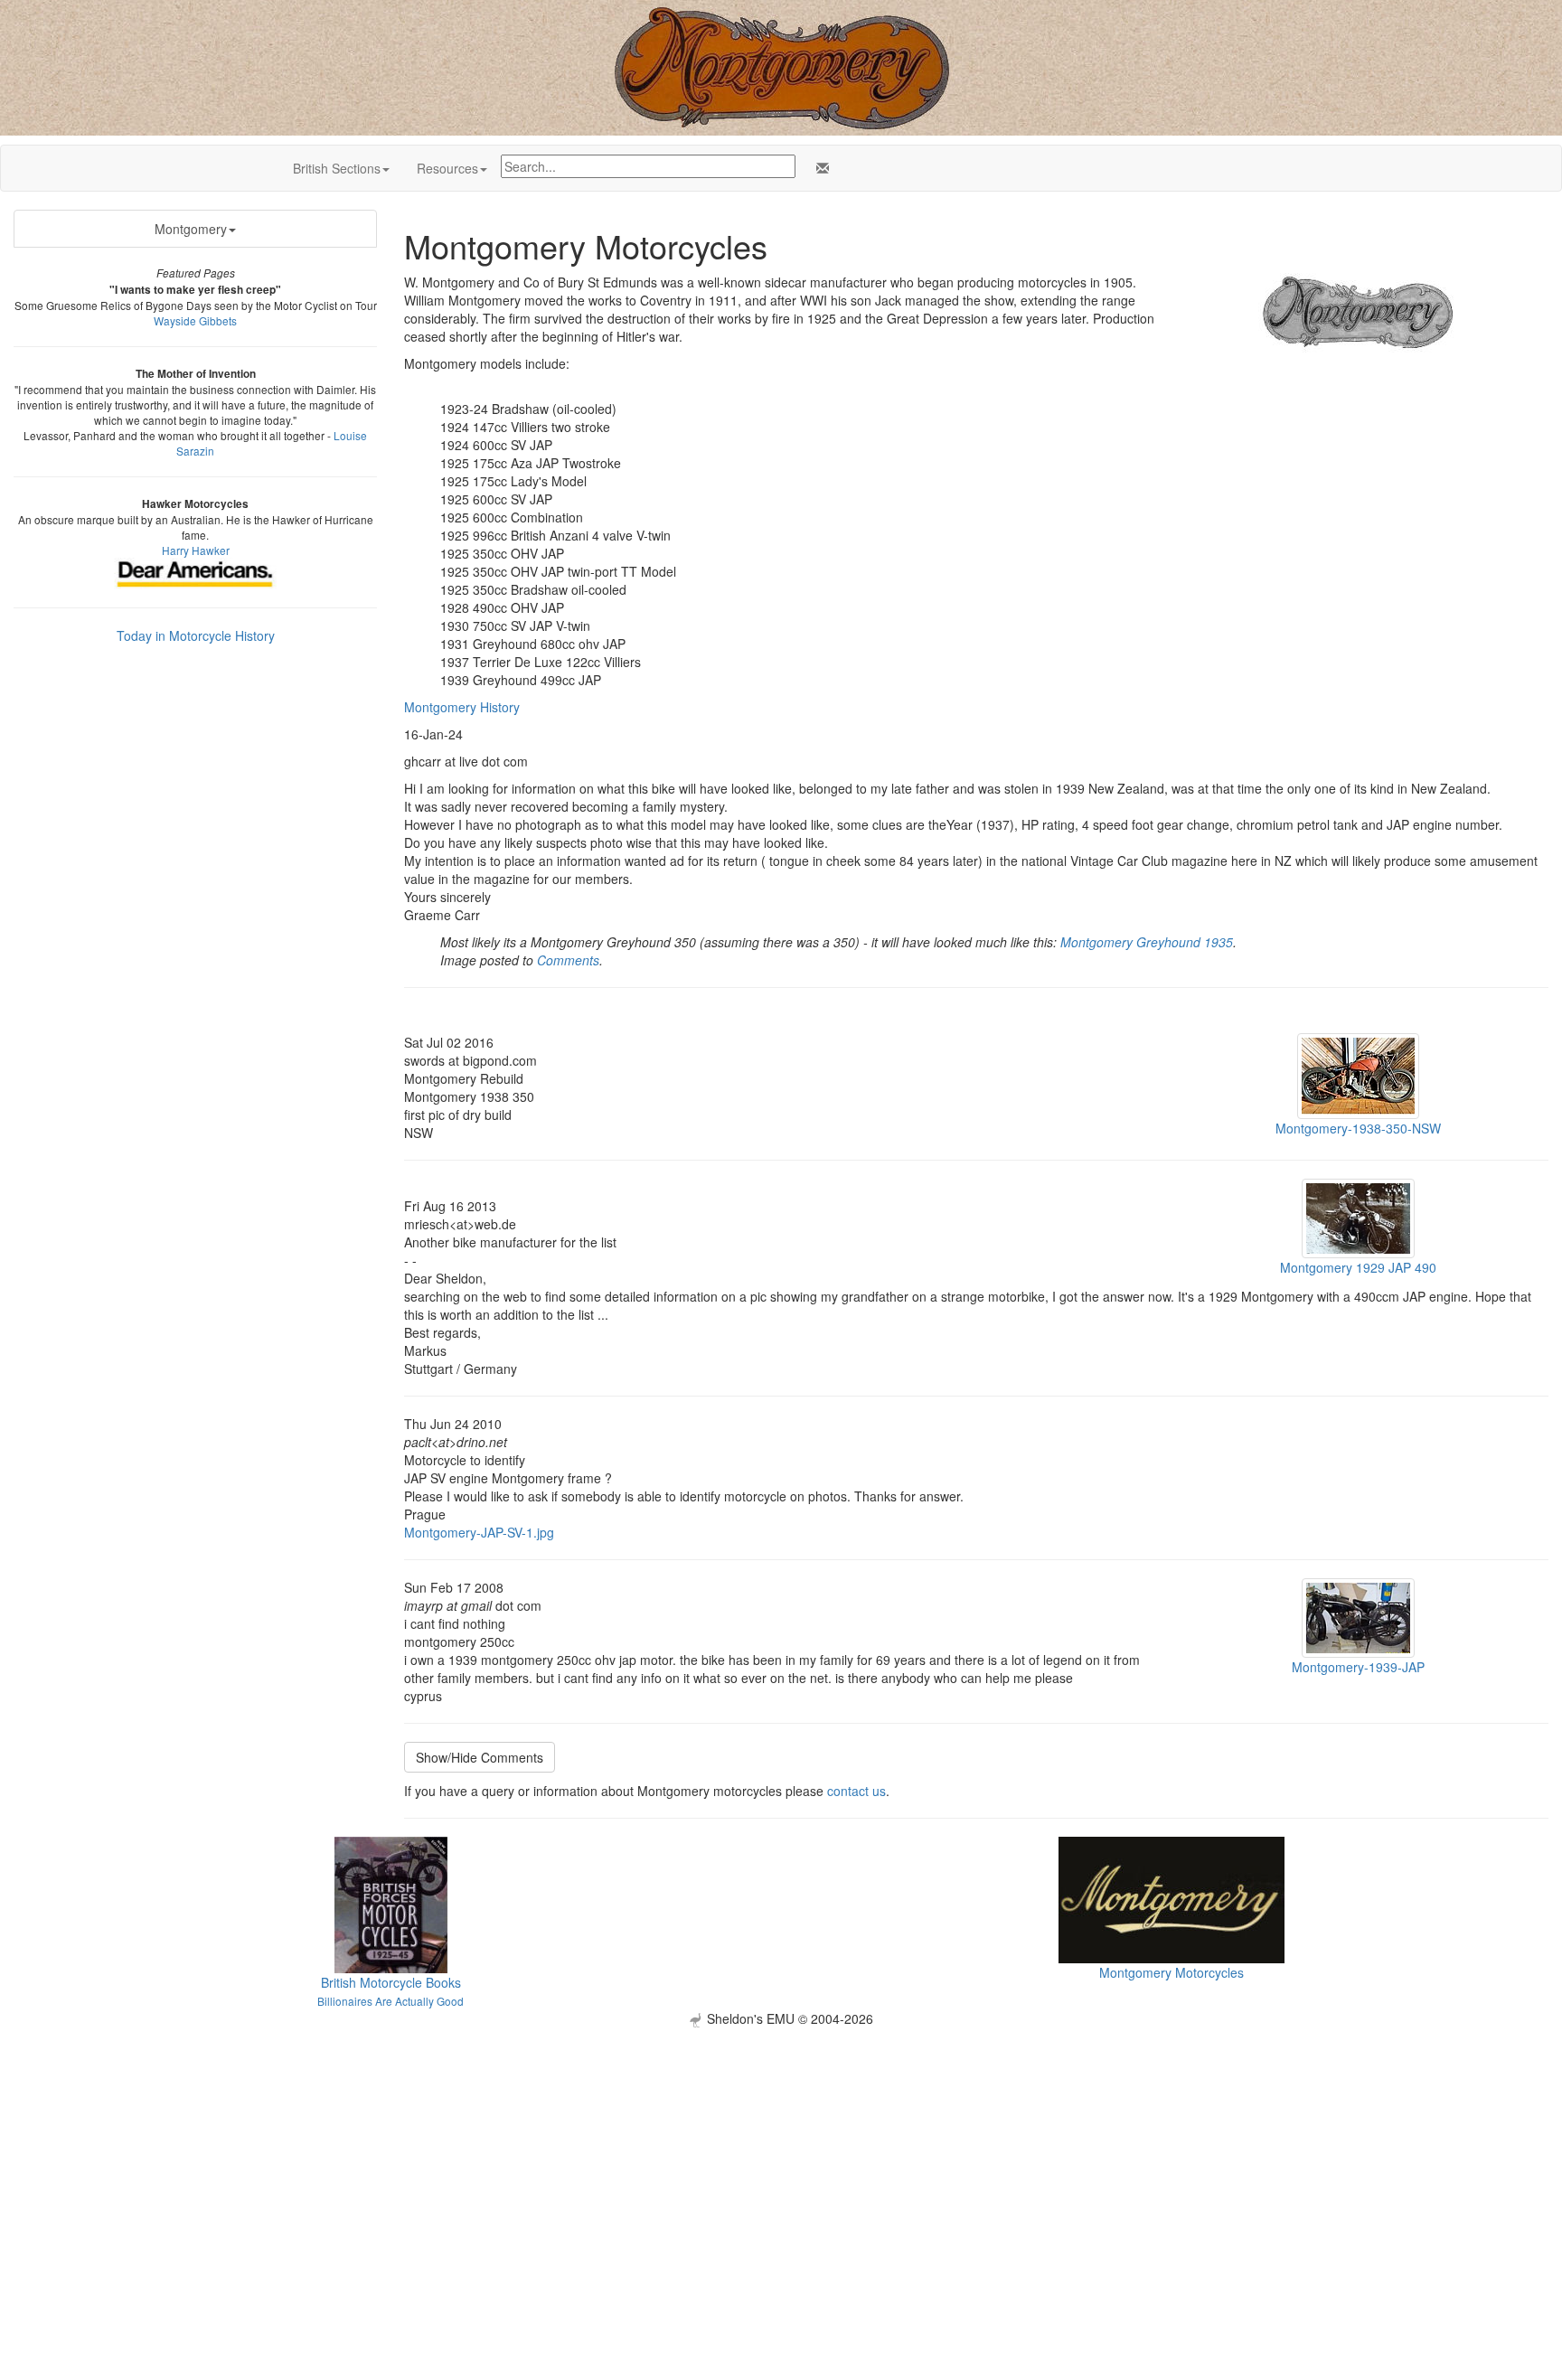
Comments (568, 960)
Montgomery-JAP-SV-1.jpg (479, 1532)
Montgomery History (462, 707)
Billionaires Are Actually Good (390, 2001)
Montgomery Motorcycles (1171, 1972)
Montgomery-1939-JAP (1358, 1667)
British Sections (337, 168)
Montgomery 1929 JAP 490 (1358, 1267)
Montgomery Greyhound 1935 (1147, 942)
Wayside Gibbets (195, 320)
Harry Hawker (196, 550)
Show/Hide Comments (480, 1757)
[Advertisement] (781, 2154)
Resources (447, 168)
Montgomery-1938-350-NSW (1358, 1128)
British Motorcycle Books (391, 1982)
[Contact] (819, 168)
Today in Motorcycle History (196, 635)
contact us (856, 1791)
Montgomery (191, 229)
